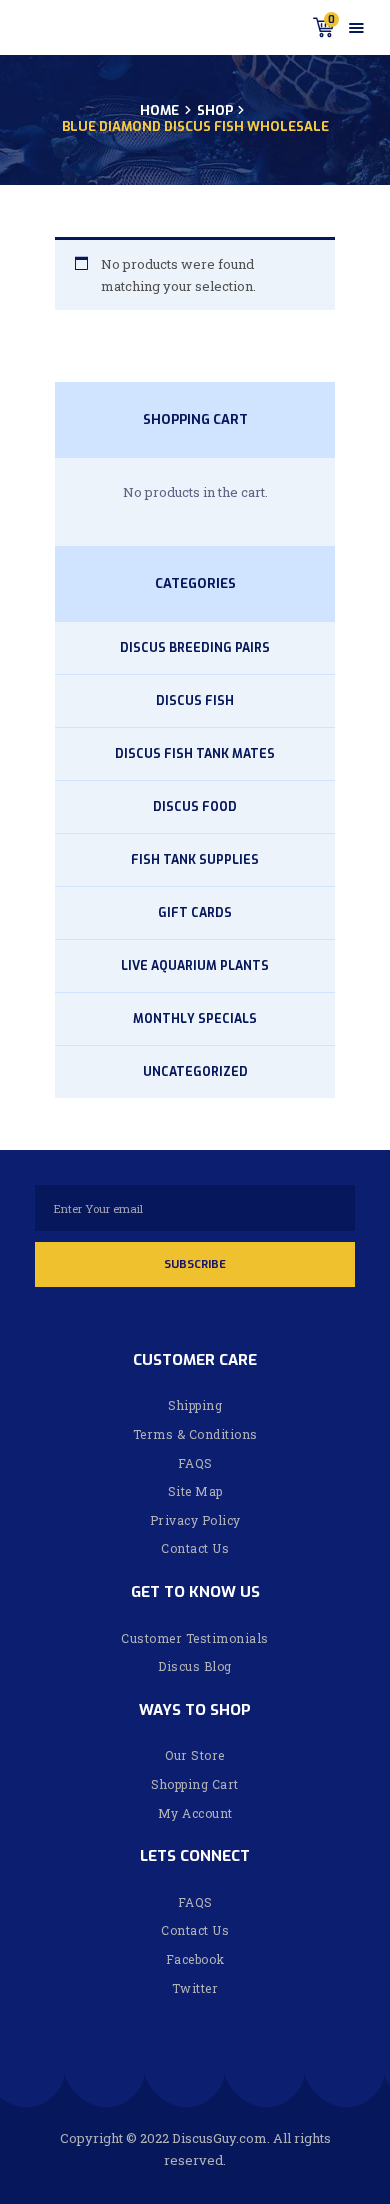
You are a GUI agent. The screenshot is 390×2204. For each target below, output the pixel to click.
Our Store (195, 1755)
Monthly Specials (195, 1019)
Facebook (195, 1959)
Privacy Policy (195, 1520)
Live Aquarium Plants (195, 966)
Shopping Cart (195, 1784)
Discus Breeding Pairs (195, 648)
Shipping (195, 1405)
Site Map (195, 1491)
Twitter (195, 1988)
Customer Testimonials (195, 1638)
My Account (195, 1813)
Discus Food (195, 807)
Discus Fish (195, 701)
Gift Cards (195, 913)
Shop (215, 110)
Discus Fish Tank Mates (195, 754)
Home (159, 111)
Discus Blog (195, 1666)
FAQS (195, 1463)
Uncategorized (195, 1072)
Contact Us (195, 1548)
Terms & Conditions (195, 1434)
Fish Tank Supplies (195, 860)
